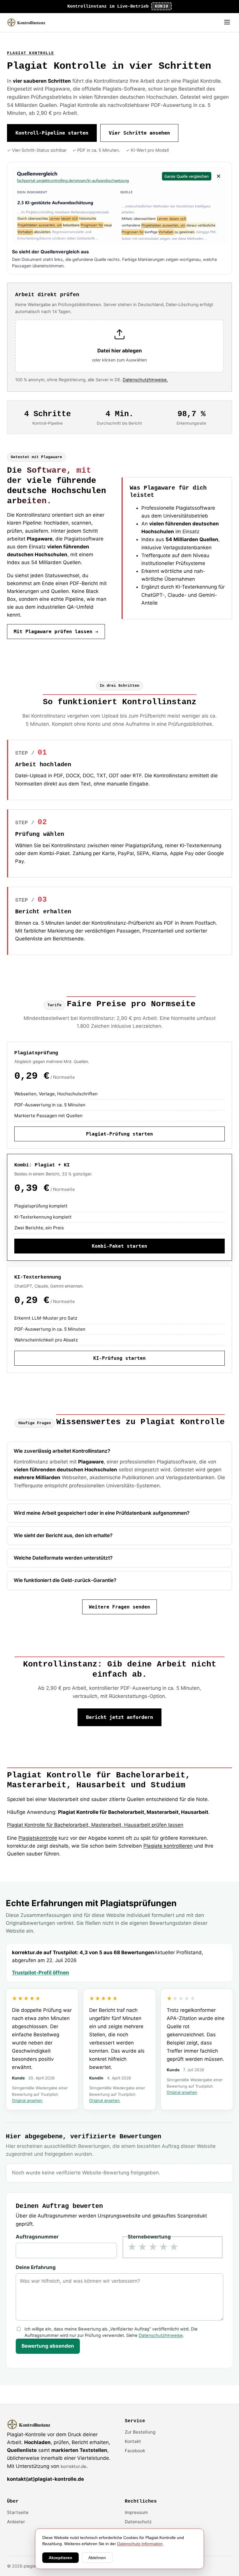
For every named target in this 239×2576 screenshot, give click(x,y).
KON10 (161, 6)
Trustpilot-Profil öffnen (41, 1973)
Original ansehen (27, 2100)
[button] (119, 346)
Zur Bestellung (140, 2432)
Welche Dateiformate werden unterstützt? (63, 1558)
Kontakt (133, 2441)
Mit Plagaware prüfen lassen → (56, 632)
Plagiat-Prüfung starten (119, 1134)
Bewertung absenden (48, 2346)
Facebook (135, 2451)
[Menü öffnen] (227, 23)
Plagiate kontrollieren (168, 1846)
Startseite (18, 2512)
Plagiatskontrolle (38, 1838)
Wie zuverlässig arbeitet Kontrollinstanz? (62, 1451)
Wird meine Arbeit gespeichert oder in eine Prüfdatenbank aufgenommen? (102, 1513)
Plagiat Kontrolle (31, 53)
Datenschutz (138, 2522)
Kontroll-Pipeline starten (52, 133)
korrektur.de (73, 2466)
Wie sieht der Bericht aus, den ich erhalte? (63, 1535)
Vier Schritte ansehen (139, 133)
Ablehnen (97, 2558)
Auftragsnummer (37, 2237)
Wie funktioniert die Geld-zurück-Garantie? (65, 1580)
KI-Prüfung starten (119, 1358)
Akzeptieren (60, 2558)
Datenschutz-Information (140, 2544)
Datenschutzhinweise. (145, 380)
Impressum (136, 2512)
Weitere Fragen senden (119, 1607)
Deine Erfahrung (36, 2267)
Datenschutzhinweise (161, 2335)
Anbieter (16, 2522)
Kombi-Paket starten (119, 1246)
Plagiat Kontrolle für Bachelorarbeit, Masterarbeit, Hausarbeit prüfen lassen (95, 1825)
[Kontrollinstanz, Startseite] (29, 22)
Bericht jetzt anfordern (119, 1717)
